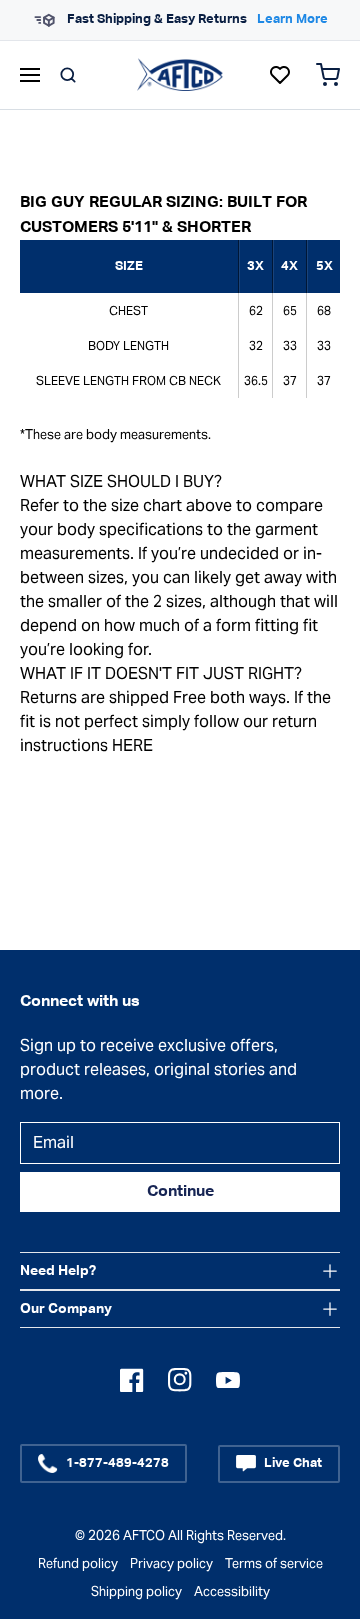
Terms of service (274, 1563)
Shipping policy (136, 1591)
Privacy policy (171, 1563)
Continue (180, 1192)
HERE (132, 745)
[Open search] (68, 75)
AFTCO (144, 1535)
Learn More (292, 19)
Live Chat (293, 1463)
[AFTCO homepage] (180, 74)
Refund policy (78, 1563)
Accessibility (232, 1591)
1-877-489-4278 (117, 1463)
